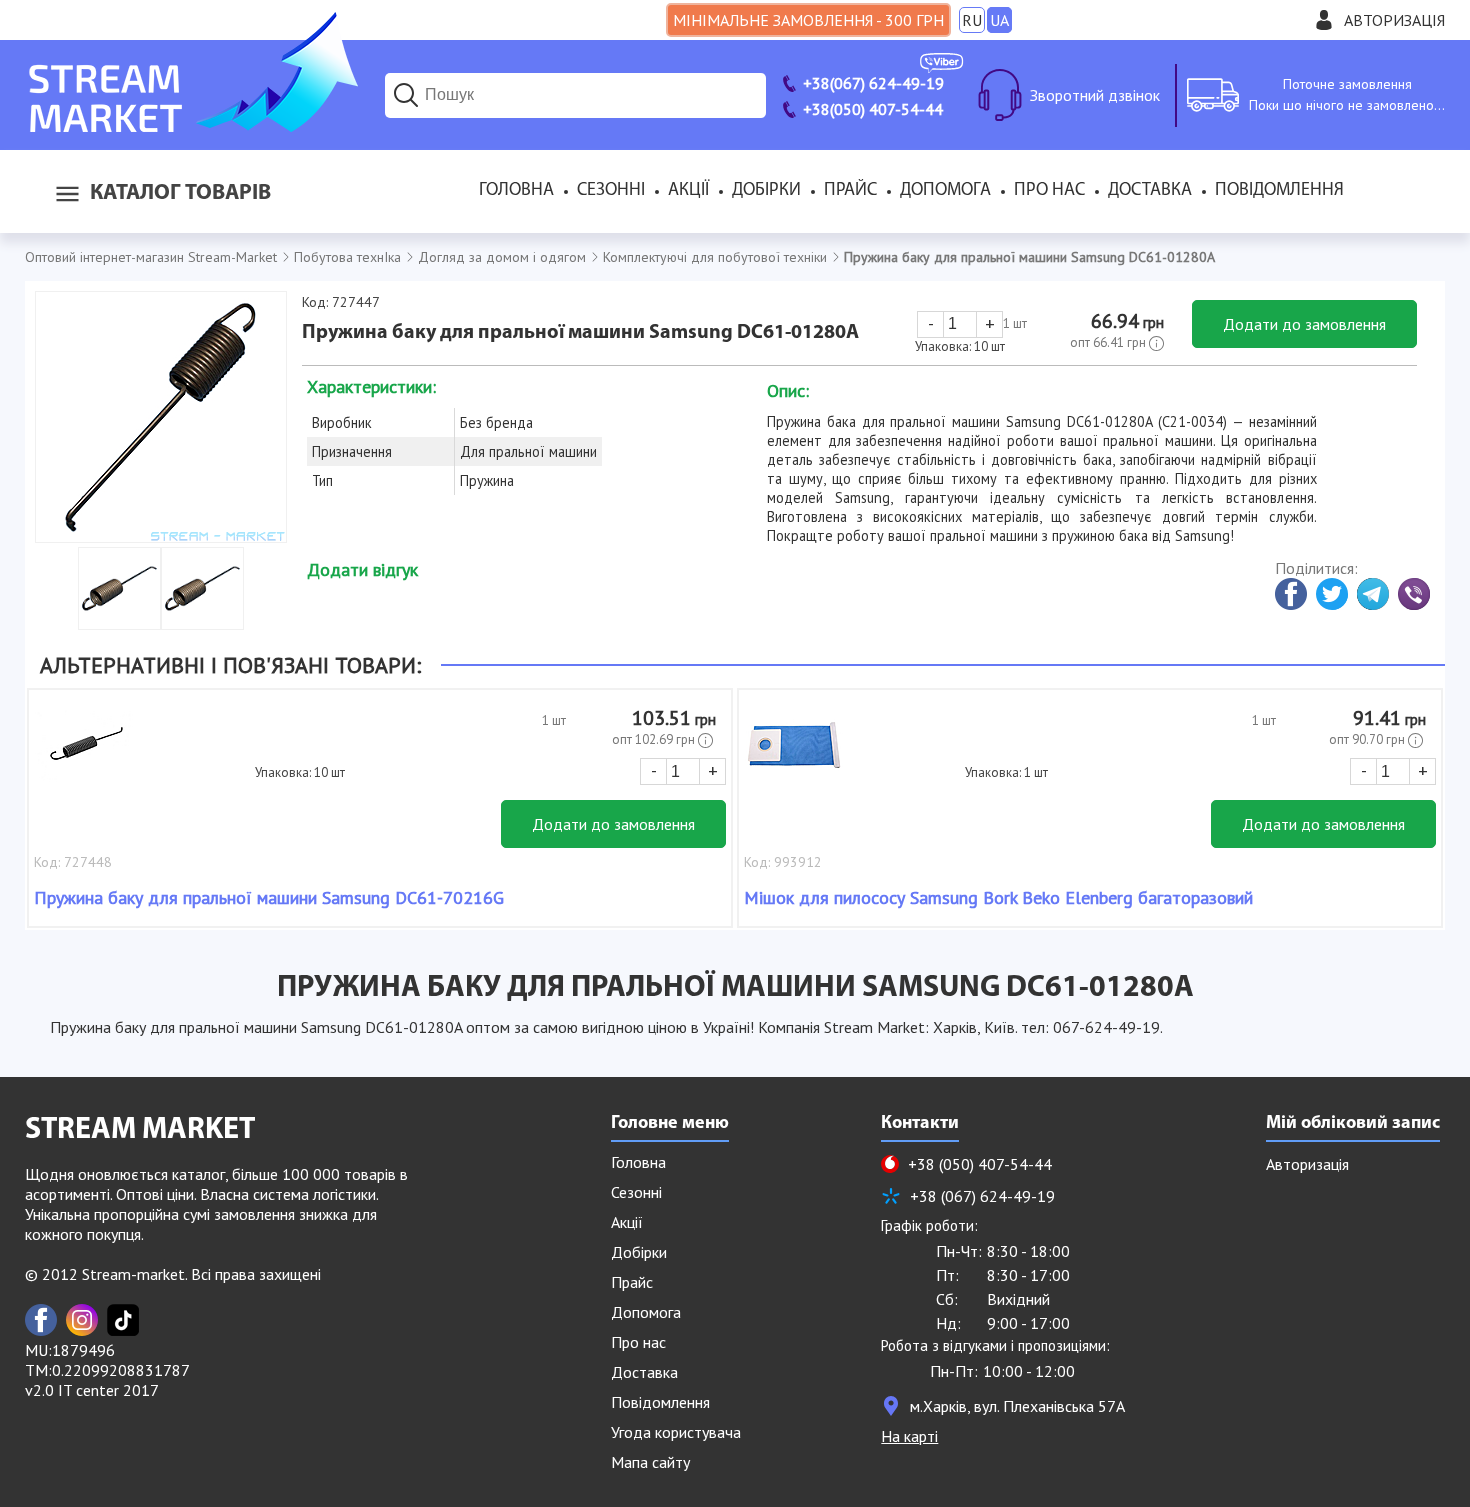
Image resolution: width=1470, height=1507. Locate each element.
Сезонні (611, 191)
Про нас (1049, 191)
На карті (909, 1436)
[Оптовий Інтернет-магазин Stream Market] (191, 126)
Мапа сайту (650, 1462)
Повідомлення (1279, 191)
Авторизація (1394, 20)
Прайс (850, 191)
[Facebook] (41, 1320)
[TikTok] (123, 1320)
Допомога (945, 191)
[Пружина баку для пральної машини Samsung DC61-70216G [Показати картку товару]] (84, 755)
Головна (516, 191)
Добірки (766, 191)
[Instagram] (82, 1320)
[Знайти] (406, 95)
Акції (688, 191)
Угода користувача (676, 1432)
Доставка (1150, 191)
